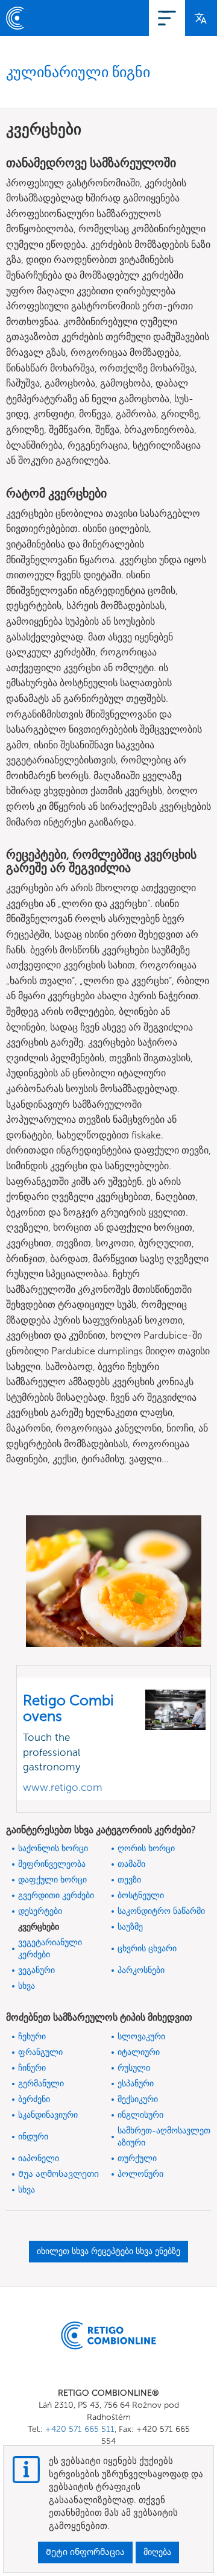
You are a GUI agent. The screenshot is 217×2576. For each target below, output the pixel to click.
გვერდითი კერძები (56, 1896)
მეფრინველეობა (52, 1864)
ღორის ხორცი (146, 1848)
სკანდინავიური (48, 2115)
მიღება (157, 2552)
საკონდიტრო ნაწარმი (161, 1911)
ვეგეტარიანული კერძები (50, 1949)
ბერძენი (34, 2099)
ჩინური (32, 2068)
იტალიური (139, 2052)
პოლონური (140, 2174)
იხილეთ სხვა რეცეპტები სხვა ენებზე (108, 2251)
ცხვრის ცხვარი (147, 1949)
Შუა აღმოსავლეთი (58, 2174)
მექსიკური (138, 2099)
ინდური (33, 2137)
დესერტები (40, 1911)
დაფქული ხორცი (52, 1880)
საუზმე (130, 1927)
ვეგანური (36, 1970)
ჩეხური (32, 2037)
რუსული (134, 2068)
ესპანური (136, 2084)
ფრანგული (40, 2052)
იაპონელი (39, 2158)
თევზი (129, 1880)
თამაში (131, 1864)
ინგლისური (140, 2115)
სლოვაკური (141, 2037)
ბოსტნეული (141, 1896)
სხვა (27, 1986)
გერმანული (41, 2084)
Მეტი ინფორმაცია (85, 2552)
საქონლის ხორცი (53, 1848)
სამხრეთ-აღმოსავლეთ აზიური (164, 2137)
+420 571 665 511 (80, 2429)
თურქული (137, 2158)
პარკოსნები (141, 1970)
